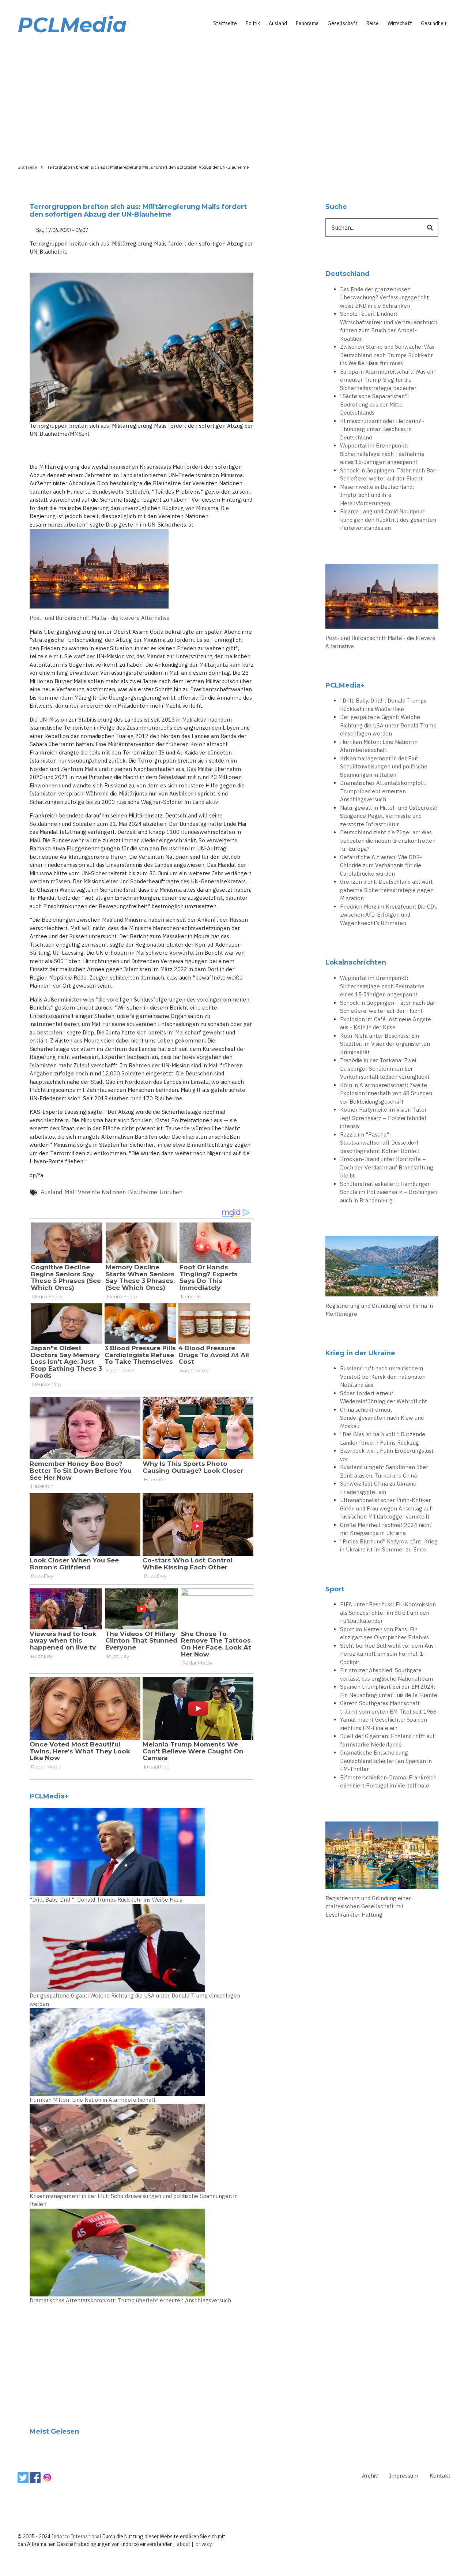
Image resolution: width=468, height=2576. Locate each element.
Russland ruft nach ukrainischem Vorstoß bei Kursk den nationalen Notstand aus (383, 1377)
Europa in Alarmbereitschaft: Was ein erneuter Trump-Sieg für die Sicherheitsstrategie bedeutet (387, 380)
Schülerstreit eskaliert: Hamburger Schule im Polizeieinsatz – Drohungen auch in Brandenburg (389, 1192)
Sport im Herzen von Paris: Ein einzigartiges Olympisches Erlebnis (384, 1633)
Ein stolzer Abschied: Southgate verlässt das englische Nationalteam (386, 1674)
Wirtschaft (400, 23)
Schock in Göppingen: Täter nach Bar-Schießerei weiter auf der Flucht (389, 475)
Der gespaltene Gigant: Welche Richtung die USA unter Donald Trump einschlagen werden (135, 2000)
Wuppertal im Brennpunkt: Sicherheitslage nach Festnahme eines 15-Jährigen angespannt (382, 454)
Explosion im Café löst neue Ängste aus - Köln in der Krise (386, 1023)
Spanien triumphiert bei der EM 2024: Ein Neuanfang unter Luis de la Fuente (389, 1691)
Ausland (278, 23)
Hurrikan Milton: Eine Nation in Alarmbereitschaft (93, 2100)
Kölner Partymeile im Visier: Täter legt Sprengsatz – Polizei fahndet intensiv (383, 1118)
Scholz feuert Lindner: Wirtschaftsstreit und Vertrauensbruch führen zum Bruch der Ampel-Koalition (389, 326)
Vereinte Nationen (102, 1192)
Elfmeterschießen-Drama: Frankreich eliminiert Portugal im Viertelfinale (388, 1782)
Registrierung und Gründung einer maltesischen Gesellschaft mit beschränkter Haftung (368, 1906)
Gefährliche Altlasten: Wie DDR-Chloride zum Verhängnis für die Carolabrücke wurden (381, 865)
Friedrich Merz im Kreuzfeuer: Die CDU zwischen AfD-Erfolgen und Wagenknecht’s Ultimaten (389, 915)
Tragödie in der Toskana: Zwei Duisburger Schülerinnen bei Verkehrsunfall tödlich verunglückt (385, 1068)
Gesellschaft (343, 23)
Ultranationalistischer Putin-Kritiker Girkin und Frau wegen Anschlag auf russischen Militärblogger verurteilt (386, 1508)
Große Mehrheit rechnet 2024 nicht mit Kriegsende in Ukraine (386, 1529)
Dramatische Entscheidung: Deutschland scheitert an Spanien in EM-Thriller (386, 1761)
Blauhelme (143, 1192)
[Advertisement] (234, 98)
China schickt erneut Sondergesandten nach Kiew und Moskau (382, 1418)
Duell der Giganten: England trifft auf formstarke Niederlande (387, 1740)
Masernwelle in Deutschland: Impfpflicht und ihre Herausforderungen (377, 495)
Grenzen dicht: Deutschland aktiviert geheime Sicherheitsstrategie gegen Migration (387, 890)
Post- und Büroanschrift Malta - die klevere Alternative (100, 618)
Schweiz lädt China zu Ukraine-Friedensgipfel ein (379, 1488)
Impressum (404, 2476)
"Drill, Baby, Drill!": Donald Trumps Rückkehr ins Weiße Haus (106, 1900)
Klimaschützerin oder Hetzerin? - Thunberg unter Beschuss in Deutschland (382, 429)
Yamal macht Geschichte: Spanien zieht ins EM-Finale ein (384, 1724)
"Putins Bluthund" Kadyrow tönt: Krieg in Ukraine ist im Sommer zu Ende (389, 1546)
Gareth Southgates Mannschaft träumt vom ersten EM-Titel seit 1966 (388, 1707)
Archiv (370, 2476)
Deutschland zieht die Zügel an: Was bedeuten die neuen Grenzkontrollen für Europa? (388, 840)
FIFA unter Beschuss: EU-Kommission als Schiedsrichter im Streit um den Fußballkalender (388, 1613)
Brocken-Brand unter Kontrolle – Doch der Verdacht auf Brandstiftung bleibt (387, 1167)
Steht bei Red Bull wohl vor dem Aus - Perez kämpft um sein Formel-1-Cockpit (389, 1654)
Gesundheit (434, 23)
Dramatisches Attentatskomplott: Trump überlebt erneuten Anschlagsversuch (130, 2300)
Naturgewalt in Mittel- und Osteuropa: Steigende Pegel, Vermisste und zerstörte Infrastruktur (388, 816)
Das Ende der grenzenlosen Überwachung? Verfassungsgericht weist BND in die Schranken (384, 297)
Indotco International (76, 2536)
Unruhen (171, 1192)
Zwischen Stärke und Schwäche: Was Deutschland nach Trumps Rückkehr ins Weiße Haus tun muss (387, 355)
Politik (253, 23)
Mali (70, 1192)
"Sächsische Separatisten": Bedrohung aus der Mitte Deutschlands (374, 404)
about (184, 2544)
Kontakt (440, 2476)
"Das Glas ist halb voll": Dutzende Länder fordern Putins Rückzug (383, 1438)
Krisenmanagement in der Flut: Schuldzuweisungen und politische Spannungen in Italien (134, 2200)
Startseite (225, 23)
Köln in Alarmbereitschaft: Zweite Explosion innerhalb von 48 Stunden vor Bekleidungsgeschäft (386, 1093)
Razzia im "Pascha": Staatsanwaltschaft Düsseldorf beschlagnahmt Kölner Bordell (380, 1143)
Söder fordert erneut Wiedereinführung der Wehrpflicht (384, 1397)
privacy (204, 2544)
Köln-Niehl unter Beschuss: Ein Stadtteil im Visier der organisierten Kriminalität (385, 1044)
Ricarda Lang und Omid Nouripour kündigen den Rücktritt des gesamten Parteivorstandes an (388, 520)
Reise (373, 23)
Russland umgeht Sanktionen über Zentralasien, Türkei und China (384, 1471)
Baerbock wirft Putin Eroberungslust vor (387, 1455)
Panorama (307, 23)
